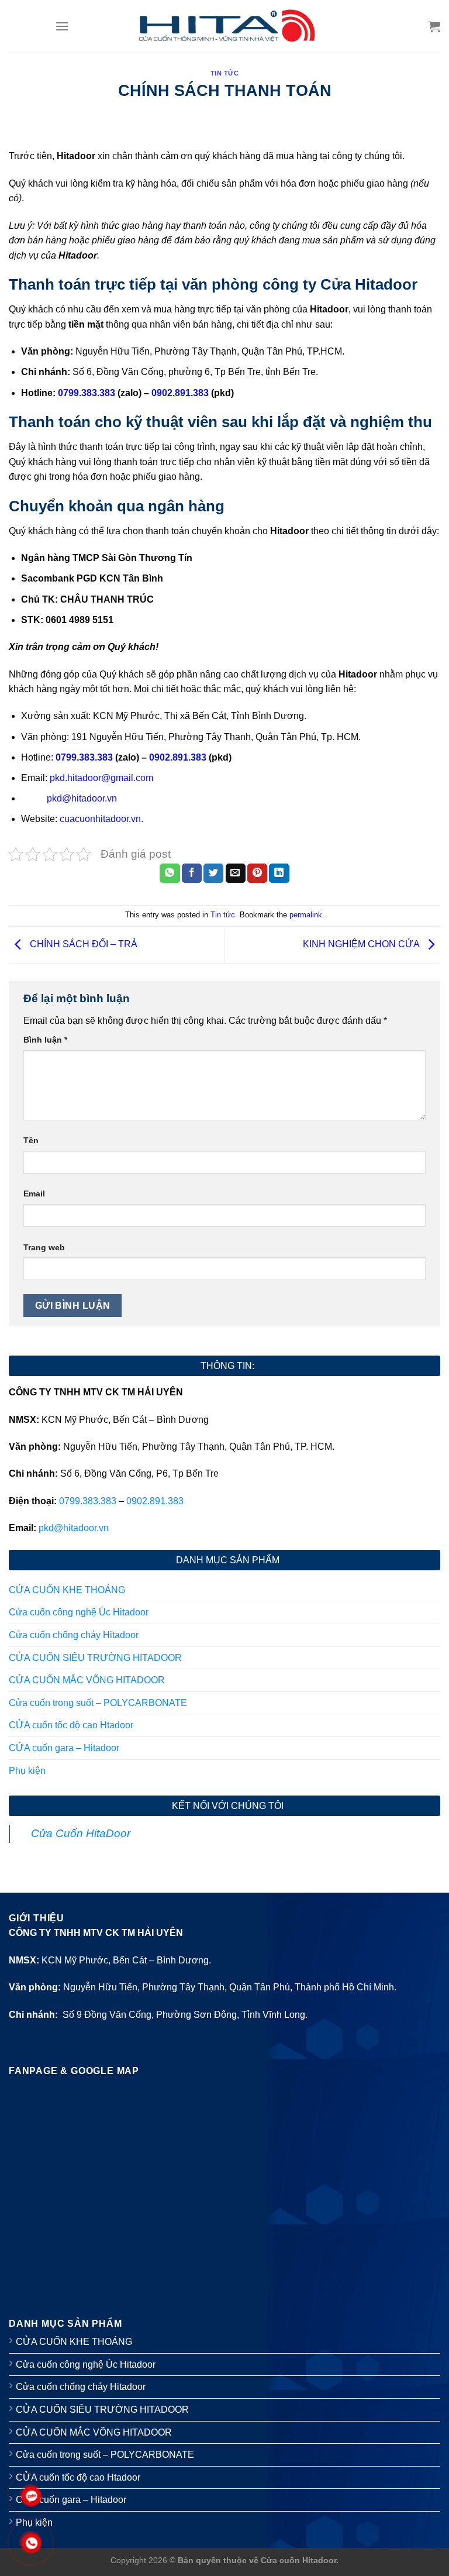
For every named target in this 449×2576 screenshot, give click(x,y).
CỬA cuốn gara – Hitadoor (64, 1748)
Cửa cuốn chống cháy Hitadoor (74, 1635)
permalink (306, 915)
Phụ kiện (27, 1771)
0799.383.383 (84, 757)
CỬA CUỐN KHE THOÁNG (67, 1590)
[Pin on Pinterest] (257, 873)
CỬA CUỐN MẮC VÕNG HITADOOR (87, 1680)
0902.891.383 (178, 757)
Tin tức (225, 73)
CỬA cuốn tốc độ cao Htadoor (71, 1725)
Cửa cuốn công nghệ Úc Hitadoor (79, 1612)
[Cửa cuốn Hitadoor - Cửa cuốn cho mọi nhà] (225, 26)
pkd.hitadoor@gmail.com (101, 778)
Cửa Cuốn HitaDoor (81, 1833)
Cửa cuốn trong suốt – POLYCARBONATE (98, 1703)
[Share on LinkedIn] (279, 873)
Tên (31, 1140)
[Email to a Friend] (236, 873)
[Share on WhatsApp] (170, 873)
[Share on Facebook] (192, 873)
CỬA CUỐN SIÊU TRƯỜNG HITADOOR (95, 1658)
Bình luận (45, 1040)
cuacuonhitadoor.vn (100, 819)
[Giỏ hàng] (434, 26)
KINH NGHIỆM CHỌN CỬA (362, 945)
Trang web (44, 1247)
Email (34, 1194)
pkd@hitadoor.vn (82, 798)
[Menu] (62, 26)
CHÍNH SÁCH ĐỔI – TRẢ (82, 945)
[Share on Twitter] (213, 873)
